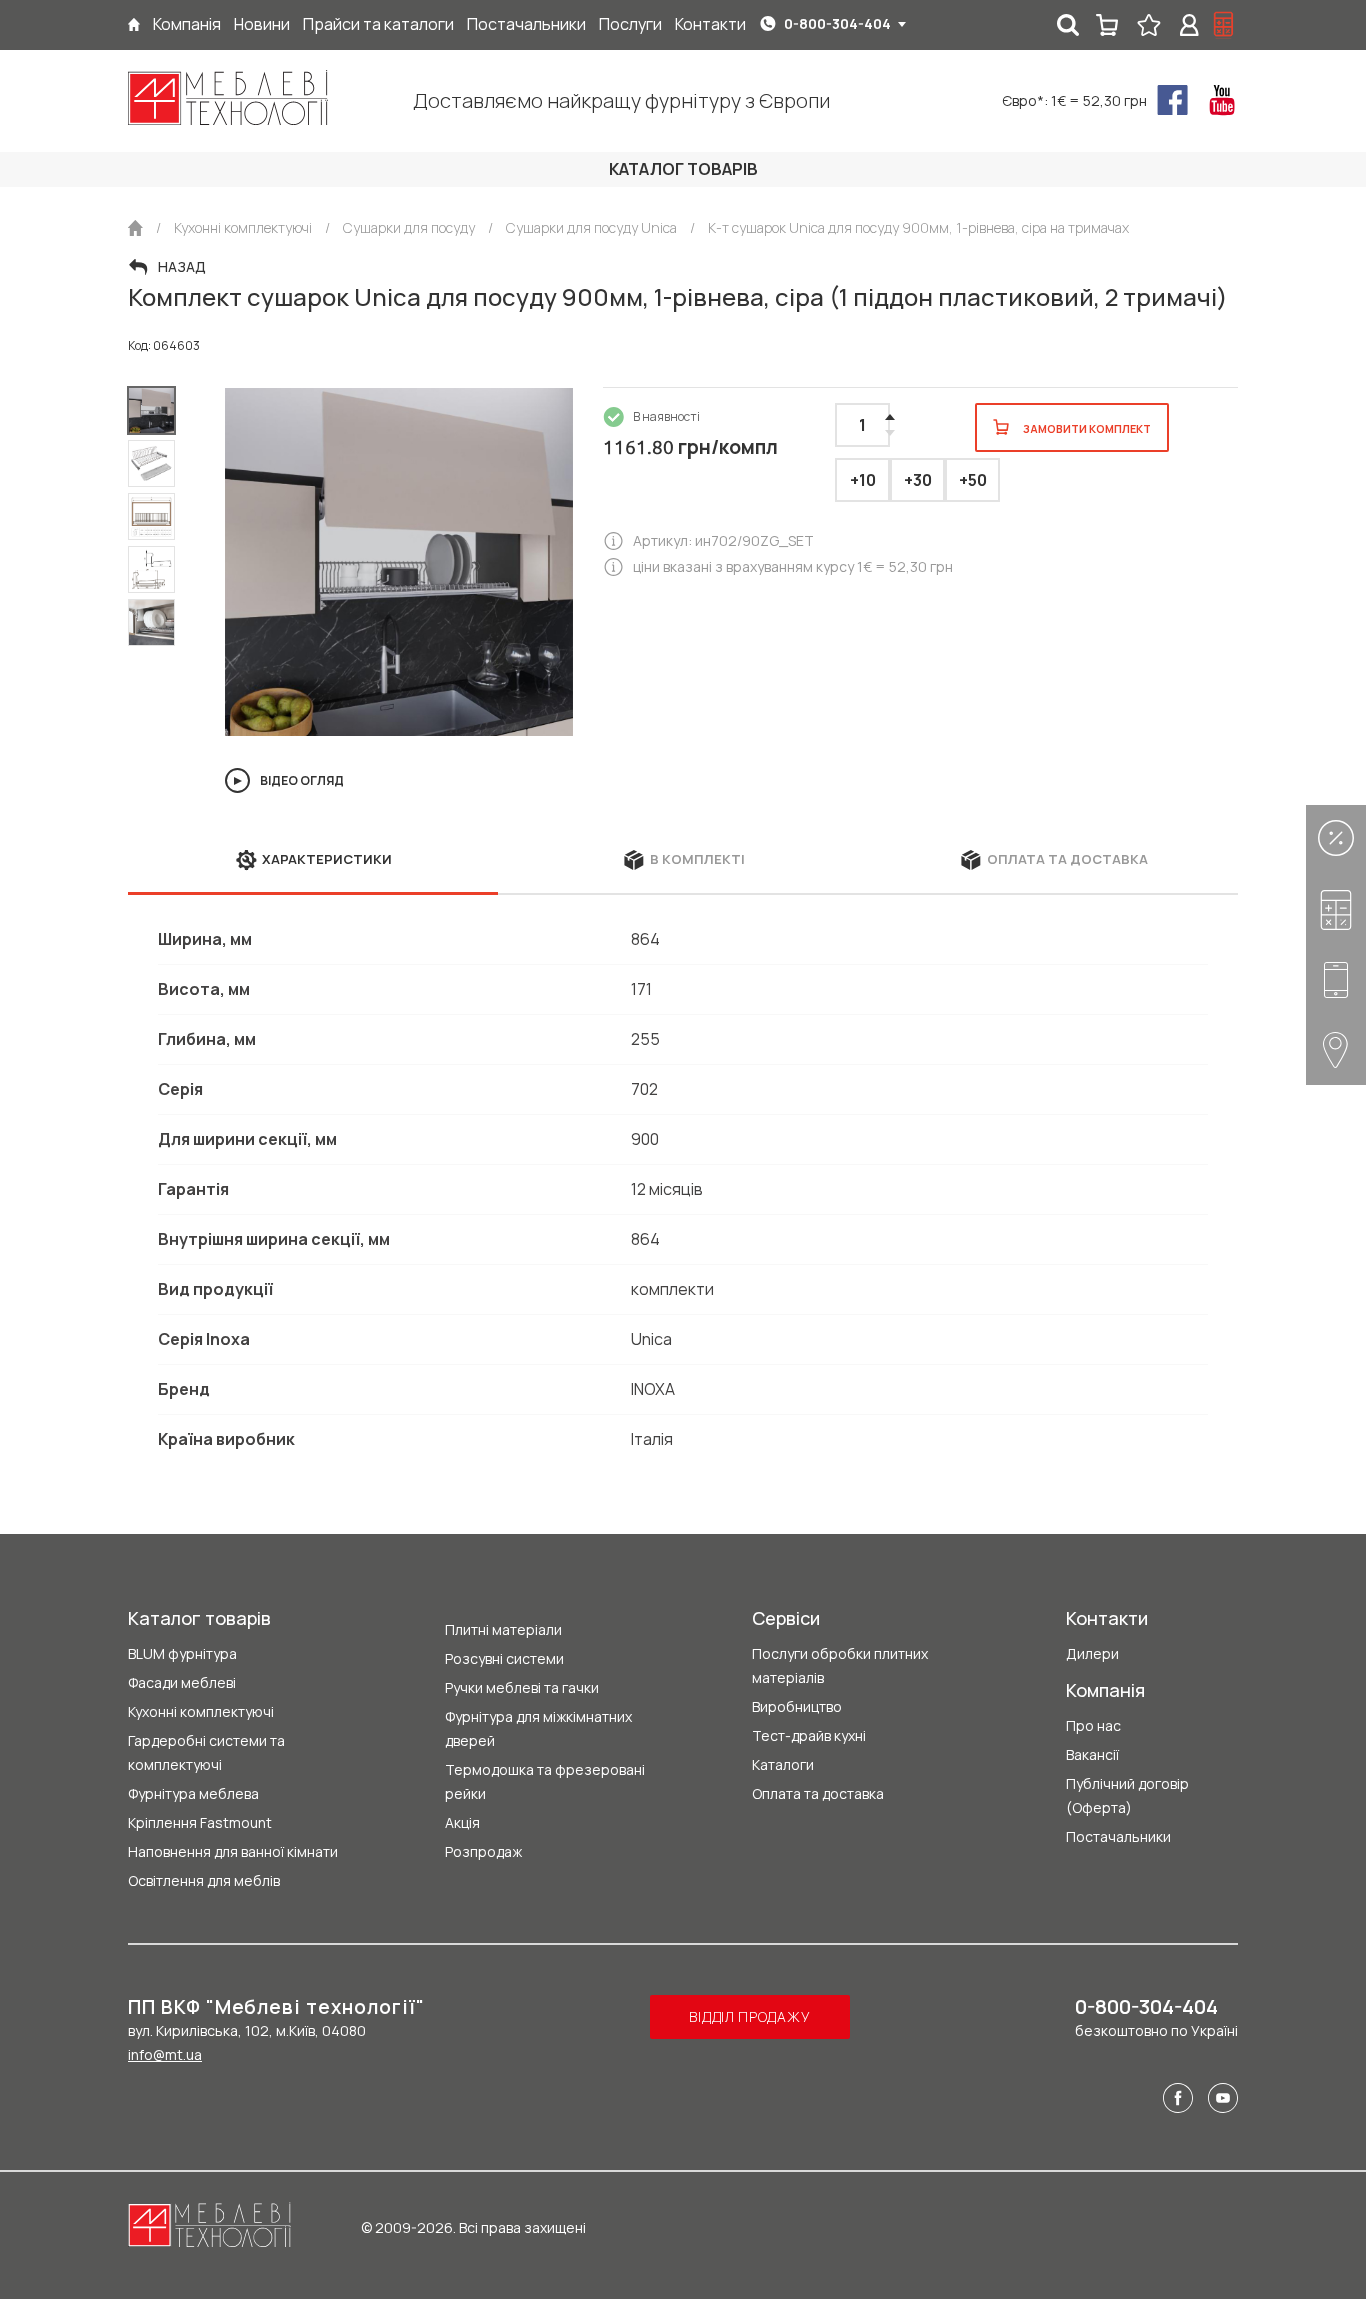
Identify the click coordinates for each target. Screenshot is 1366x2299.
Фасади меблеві (182, 1682)
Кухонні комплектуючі (201, 1711)
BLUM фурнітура (182, 1653)
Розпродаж (483, 1851)
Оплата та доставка (818, 1793)
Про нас (1093, 1725)
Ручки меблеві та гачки (522, 1687)
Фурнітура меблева (193, 1793)
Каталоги (783, 1764)
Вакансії (1092, 1754)
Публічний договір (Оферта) (1127, 1795)
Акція (462, 1822)
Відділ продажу (749, 2016)
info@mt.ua (165, 2054)
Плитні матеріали (503, 1629)
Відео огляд (302, 780)
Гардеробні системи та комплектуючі (206, 1752)
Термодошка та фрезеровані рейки (545, 1781)
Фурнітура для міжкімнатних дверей (538, 1728)
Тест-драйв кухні (809, 1735)
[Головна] (134, 24)
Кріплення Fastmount (200, 1822)
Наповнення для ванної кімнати (233, 1851)
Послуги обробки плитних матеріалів (840, 1665)
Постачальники (1118, 1836)
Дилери (1092, 1653)
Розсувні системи (504, 1658)
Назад (182, 267)
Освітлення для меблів (204, 1880)
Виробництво (797, 1706)
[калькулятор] (1224, 25)
